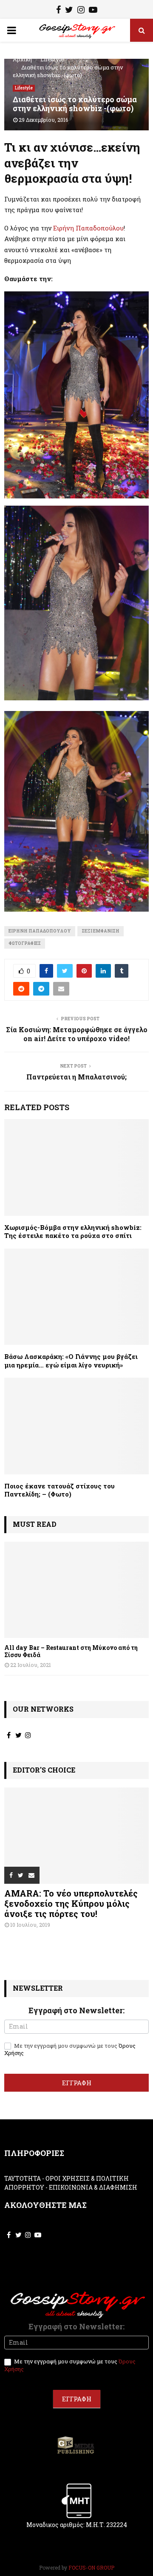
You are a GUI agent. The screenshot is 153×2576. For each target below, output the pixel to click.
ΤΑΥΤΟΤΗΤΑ (23, 2178)
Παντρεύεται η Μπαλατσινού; (76, 1077)
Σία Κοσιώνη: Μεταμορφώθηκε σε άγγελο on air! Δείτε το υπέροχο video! (77, 1034)
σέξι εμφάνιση (101, 931)
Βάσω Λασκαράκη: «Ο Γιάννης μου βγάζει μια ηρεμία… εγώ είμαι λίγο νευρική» (71, 1361)
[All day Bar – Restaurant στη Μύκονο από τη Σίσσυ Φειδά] (76, 1590)
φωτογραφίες (25, 943)
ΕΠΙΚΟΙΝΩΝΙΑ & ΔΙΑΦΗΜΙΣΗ (93, 2187)
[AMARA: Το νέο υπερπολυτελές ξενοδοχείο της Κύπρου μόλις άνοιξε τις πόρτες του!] (76, 1836)
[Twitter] (69, 11)
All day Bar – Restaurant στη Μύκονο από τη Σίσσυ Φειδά (71, 1651)
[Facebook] (58, 11)
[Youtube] (93, 11)
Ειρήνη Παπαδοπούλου (88, 228)
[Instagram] (81, 11)
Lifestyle (24, 88)
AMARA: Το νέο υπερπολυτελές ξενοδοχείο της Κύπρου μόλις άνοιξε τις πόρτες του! (71, 1903)
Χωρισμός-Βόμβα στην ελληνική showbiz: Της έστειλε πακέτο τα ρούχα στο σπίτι (73, 1232)
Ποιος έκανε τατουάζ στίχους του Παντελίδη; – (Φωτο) (59, 1490)
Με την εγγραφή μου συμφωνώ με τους (70, 2049)
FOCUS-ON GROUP (91, 2567)
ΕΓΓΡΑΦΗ (77, 2083)
